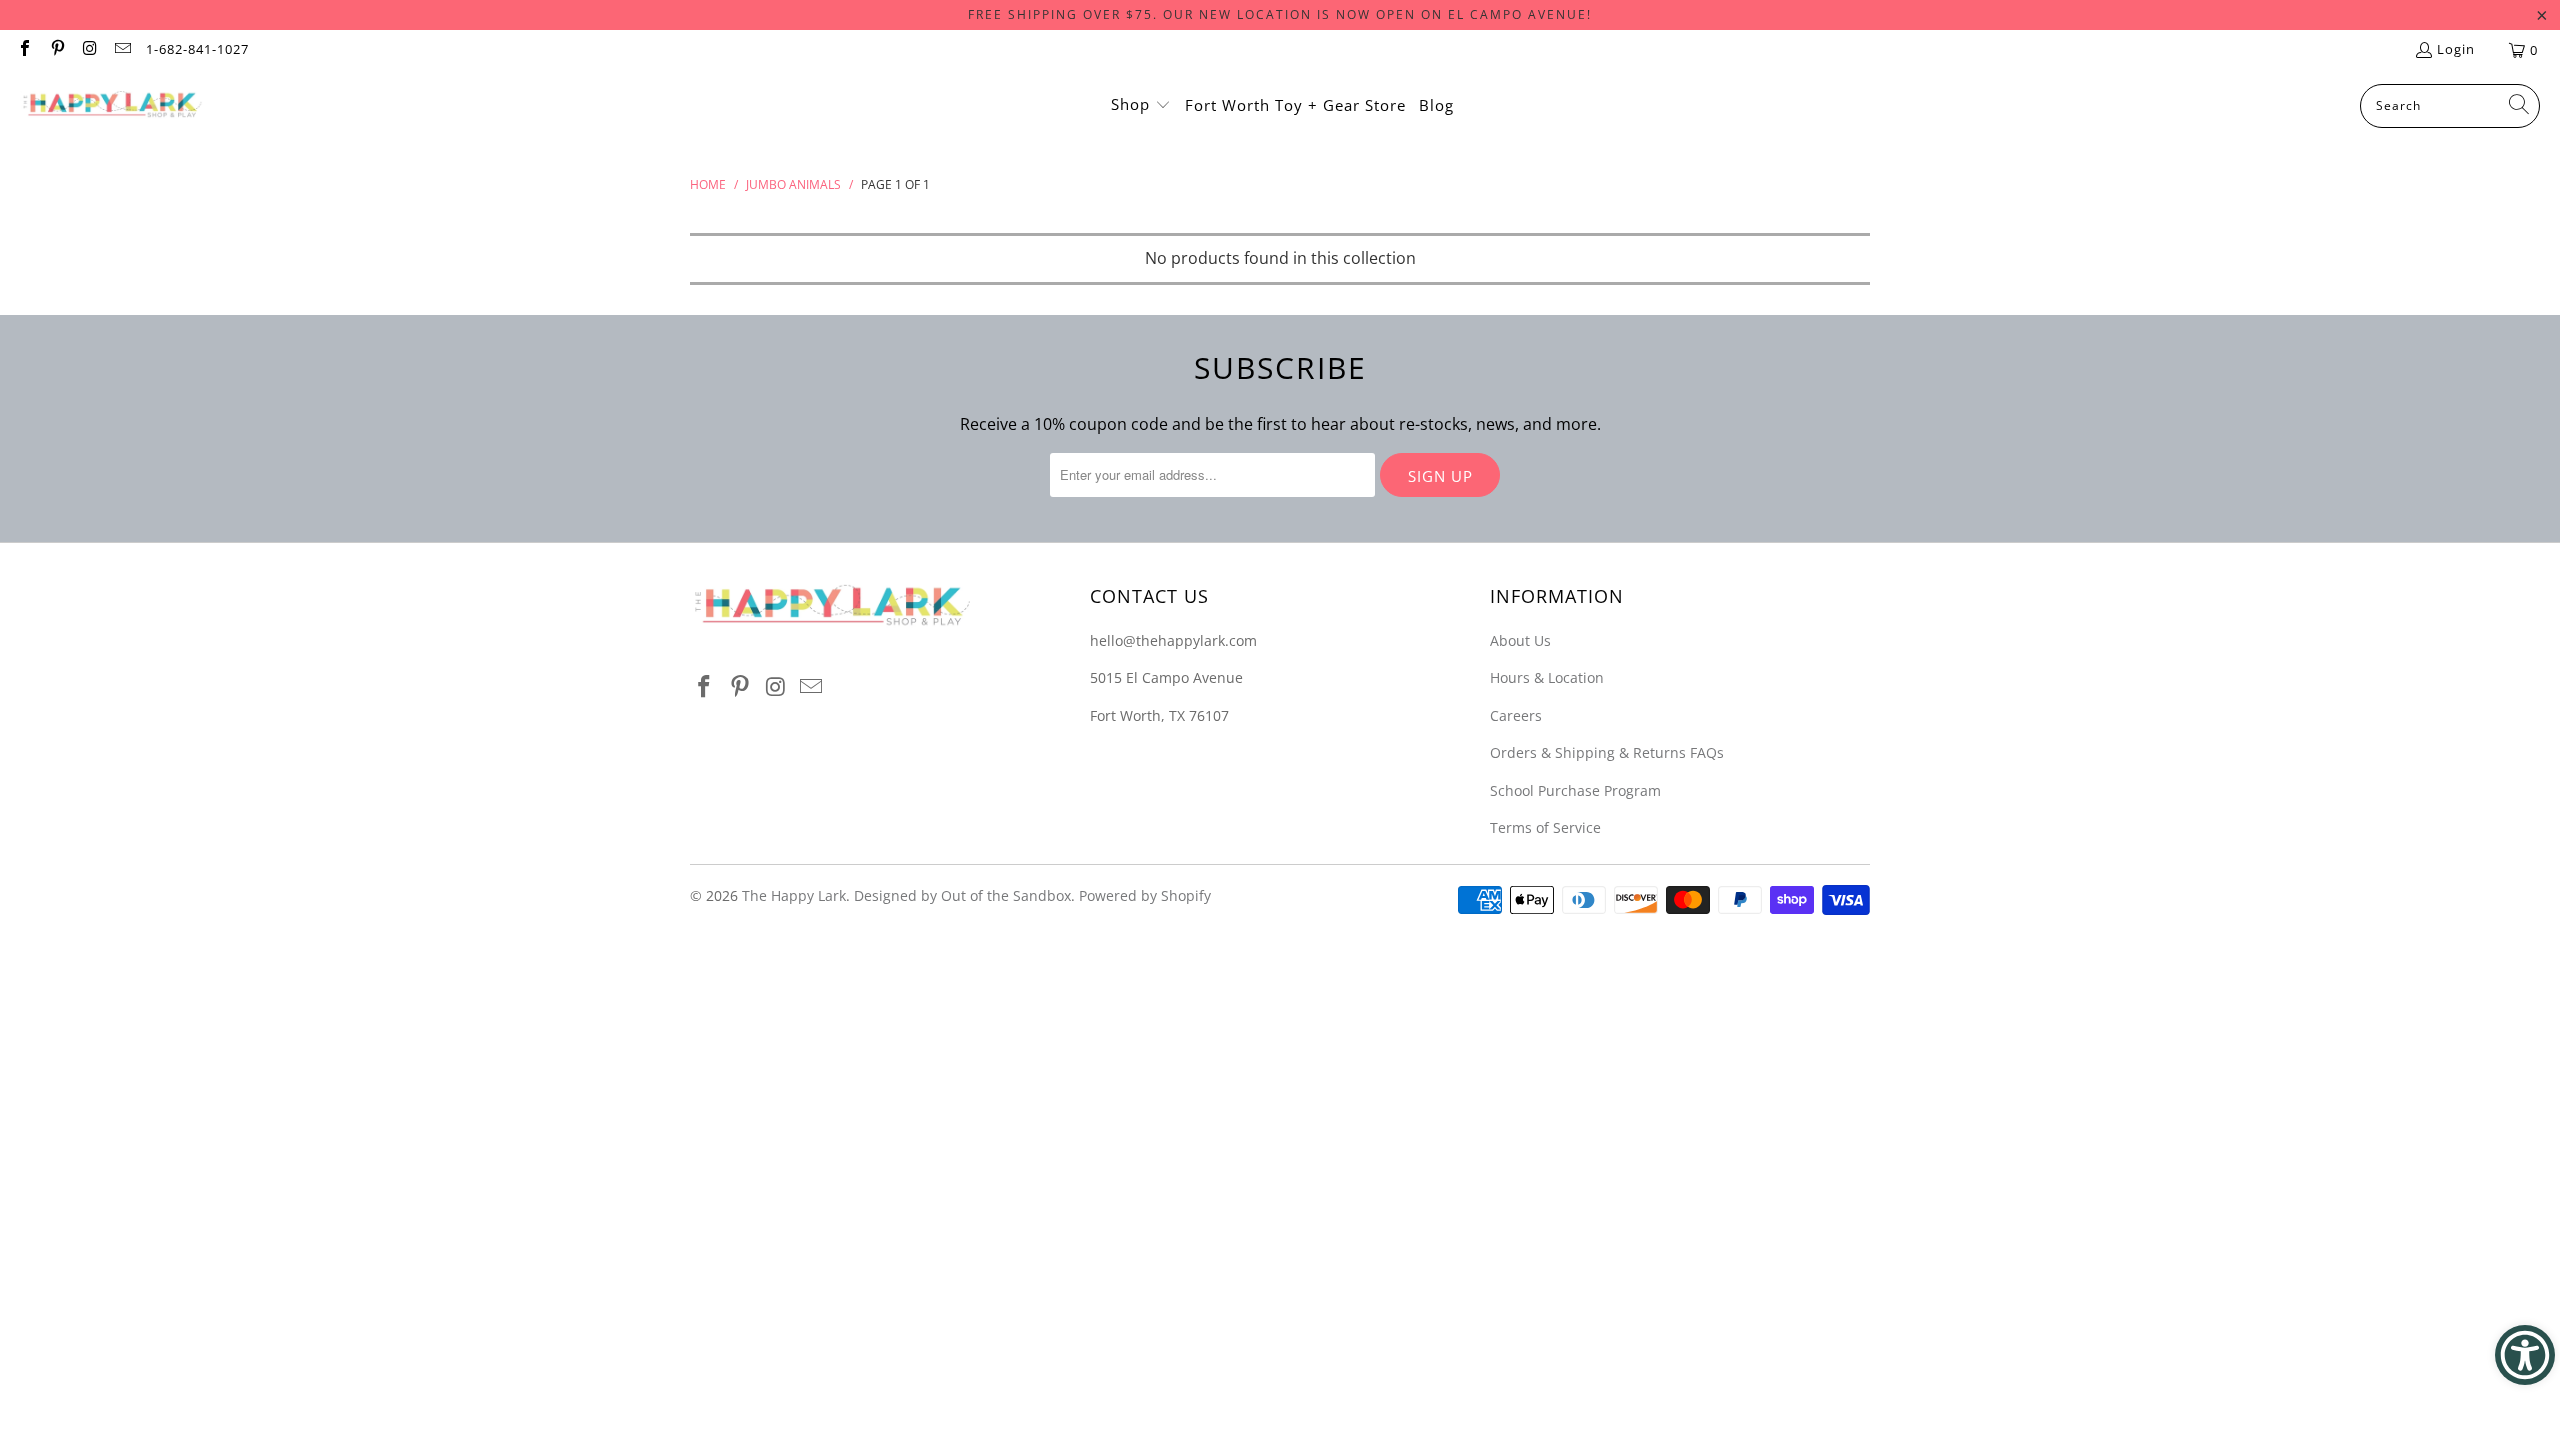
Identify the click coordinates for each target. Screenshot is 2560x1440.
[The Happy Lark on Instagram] (89, 50)
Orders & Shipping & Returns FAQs (1607, 752)
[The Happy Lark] (112, 106)
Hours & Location (1547, 677)
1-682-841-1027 (197, 49)
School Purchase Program (1575, 790)
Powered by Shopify (1145, 895)
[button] (1141, 106)
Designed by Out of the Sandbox (962, 895)
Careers (1516, 715)
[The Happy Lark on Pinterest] (56, 50)
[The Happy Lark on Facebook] (24, 50)
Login (2456, 49)
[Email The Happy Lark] (121, 50)
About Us (1520, 640)
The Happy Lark (794, 895)
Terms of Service (1545, 827)
